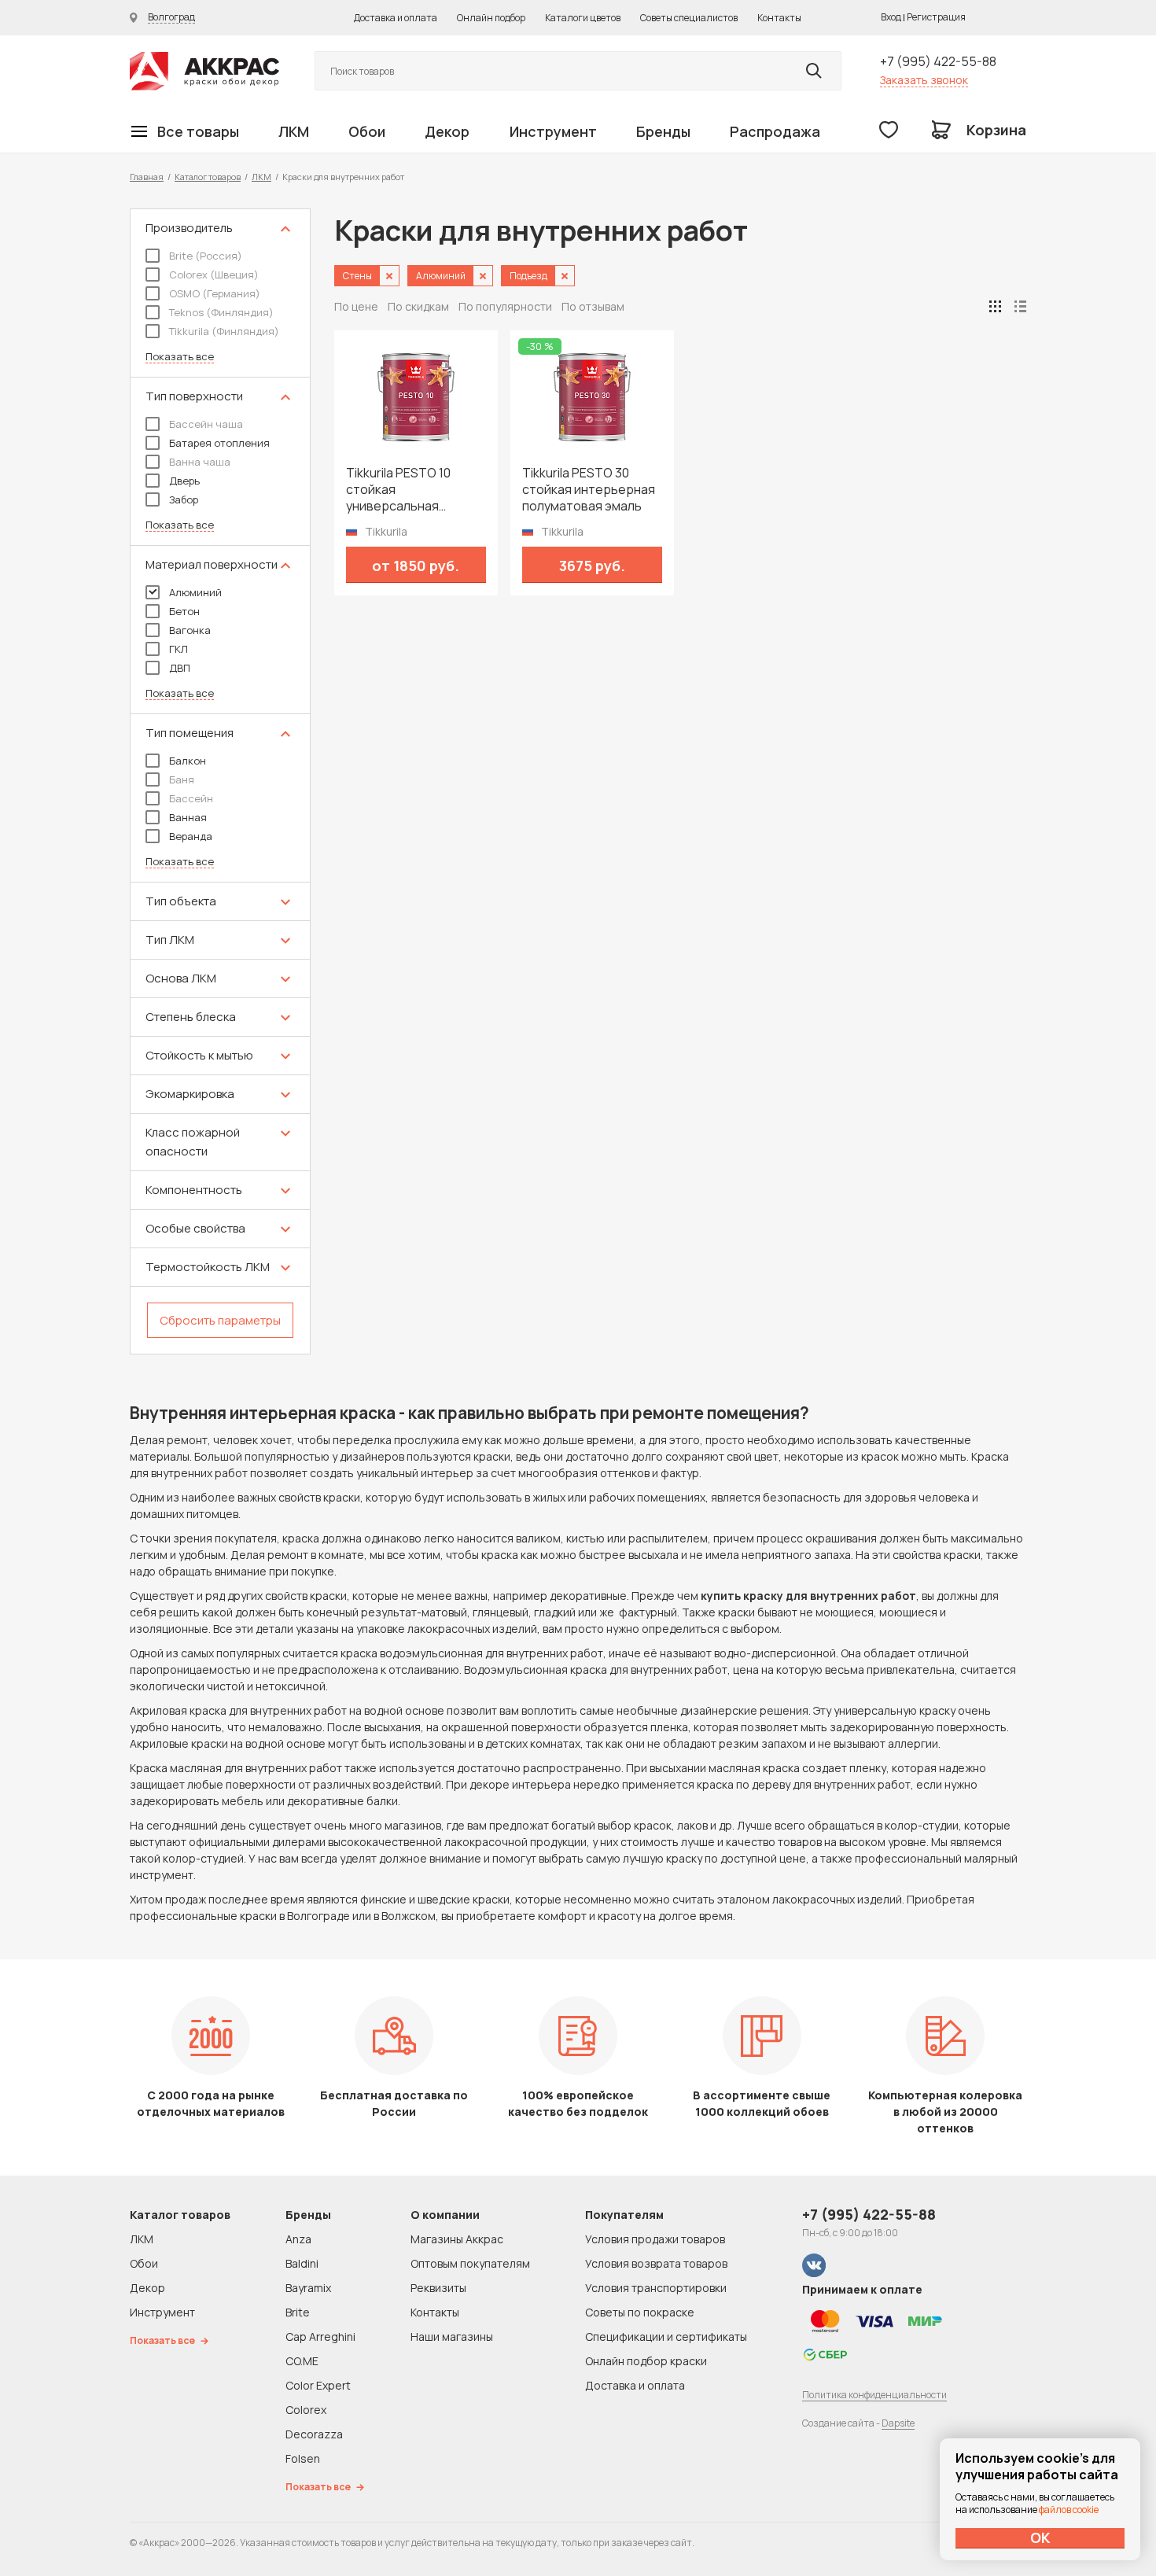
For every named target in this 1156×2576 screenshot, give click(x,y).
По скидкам (418, 306)
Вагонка (190, 630)
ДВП (180, 668)
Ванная (188, 817)
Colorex (306, 2410)
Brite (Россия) (206, 256)
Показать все (180, 357)
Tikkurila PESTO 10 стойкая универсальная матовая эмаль (398, 490)
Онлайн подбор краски (646, 2361)
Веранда (191, 836)
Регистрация (936, 17)
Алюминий (195, 592)
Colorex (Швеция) (214, 275)
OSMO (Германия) (215, 293)
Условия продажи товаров (655, 2239)
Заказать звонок (924, 80)
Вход (891, 17)
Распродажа (775, 131)
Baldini (302, 2263)
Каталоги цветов (583, 18)
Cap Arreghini (320, 2336)
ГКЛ (179, 649)
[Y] (814, 71)
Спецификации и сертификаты (666, 2336)
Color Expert (318, 2385)
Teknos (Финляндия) (221, 312)
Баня (182, 779)
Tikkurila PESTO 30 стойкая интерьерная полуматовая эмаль (589, 490)
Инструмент (553, 131)
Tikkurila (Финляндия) (224, 331)
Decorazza (314, 2434)
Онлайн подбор (491, 18)
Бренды (663, 131)
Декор (447, 131)
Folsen (303, 2458)
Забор (184, 499)
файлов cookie (1069, 2510)
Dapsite (898, 2423)
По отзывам (593, 306)
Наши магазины (452, 2336)
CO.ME (302, 2361)
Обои (367, 131)
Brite (298, 2312)
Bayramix (308, 2288)
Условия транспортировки (656, 2288)
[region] (220, 781)
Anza (298, 2239)
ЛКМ (294, 131)
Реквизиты (438, 2288)
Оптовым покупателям (470, 2263)
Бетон (184, 611)
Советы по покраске (640, 2312)
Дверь (184, 481)
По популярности (505, 306)
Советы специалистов (689, 18)
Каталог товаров (208, 177)
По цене (356, 306)
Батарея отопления (219, 443)
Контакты (779, 18)
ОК (1040, 2537)
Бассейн (191, 798)
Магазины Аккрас (457, 2239)
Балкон (188, 761)
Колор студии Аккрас (204, 71)
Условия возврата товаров (656, 2263)
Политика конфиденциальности (874, 2395)
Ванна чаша (200, 462)
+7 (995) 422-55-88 (938, 61)
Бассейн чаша (206, 424)
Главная (147, 177)
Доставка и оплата (396, 18)
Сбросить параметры (220, 1320)
